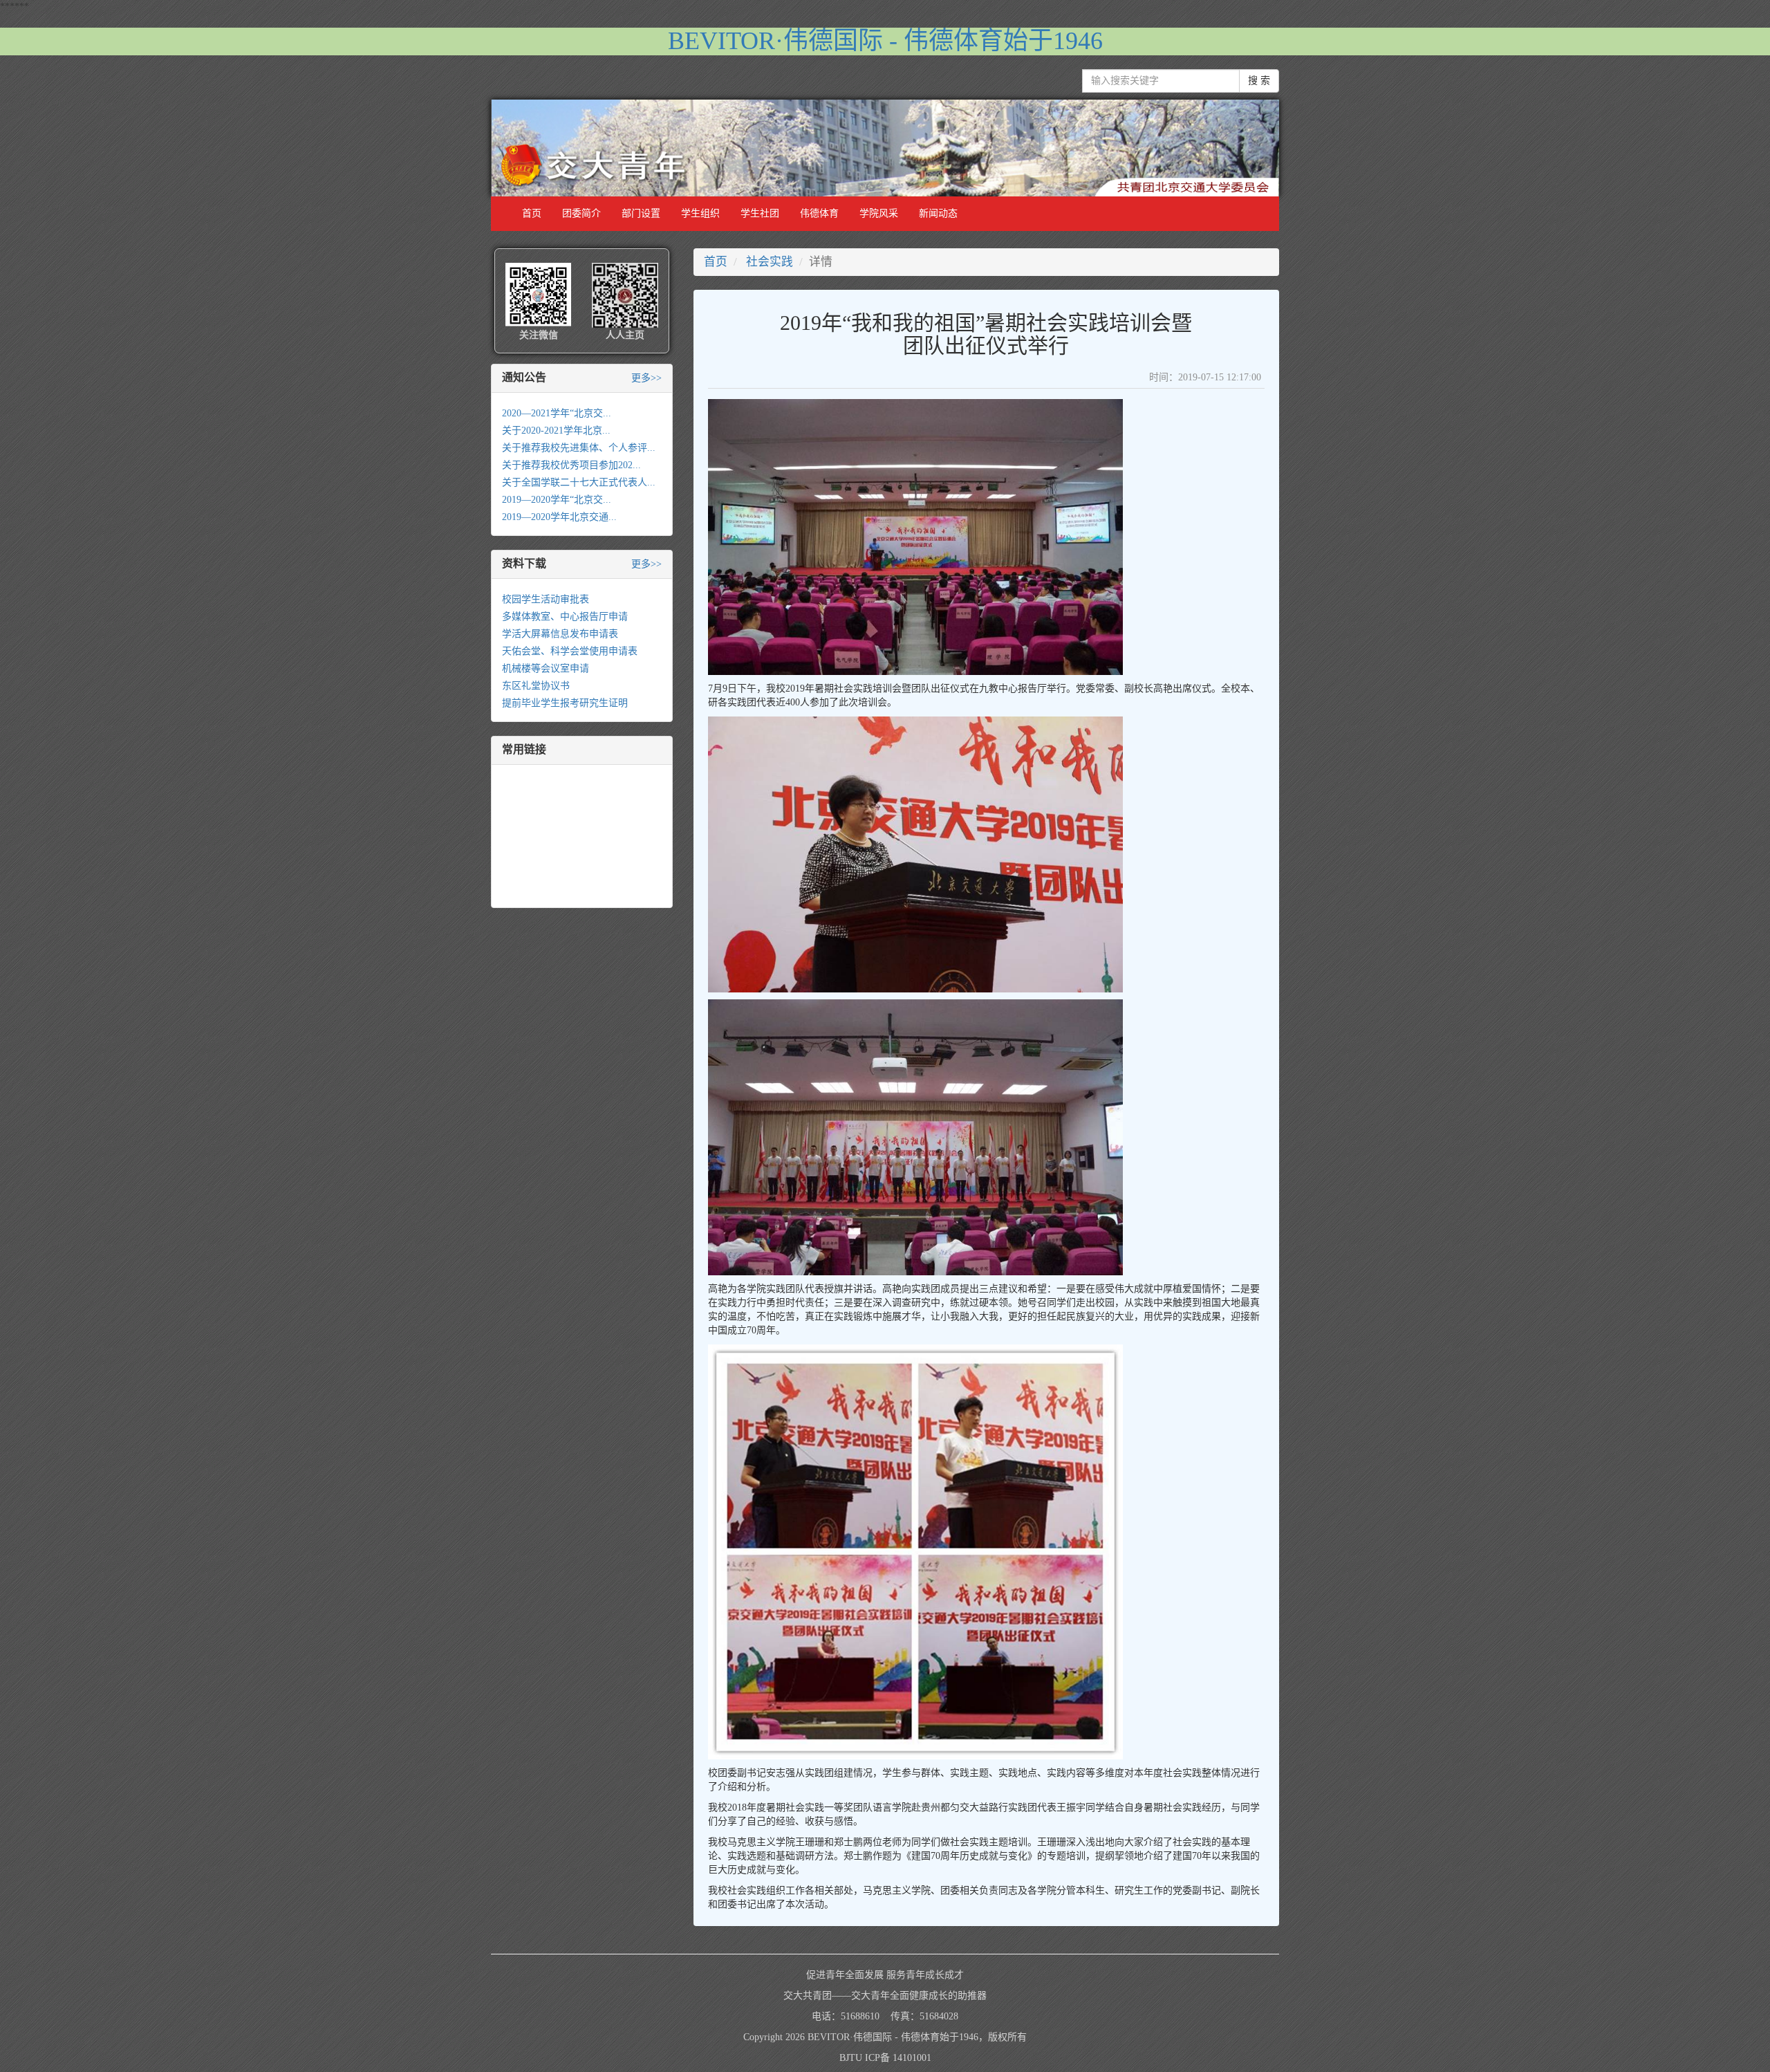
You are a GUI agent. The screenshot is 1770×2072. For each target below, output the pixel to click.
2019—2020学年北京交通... (559, 517)
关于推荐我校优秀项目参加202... (571, 465)
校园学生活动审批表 (546, 599)
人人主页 (625, 335)
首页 (532, 213)
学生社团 (760, 213)
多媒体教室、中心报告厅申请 (565, 617)
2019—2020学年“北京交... (557, 500)
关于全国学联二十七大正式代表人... (579, 482)
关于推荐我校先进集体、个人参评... (579, 448)
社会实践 (770, 262)
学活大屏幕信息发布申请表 (560, 634)
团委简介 (581, 213)
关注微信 (539, 335)
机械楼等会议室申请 (546, 668)
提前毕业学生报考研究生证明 (565, 703)
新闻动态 (938, 213)
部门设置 (641, 213)
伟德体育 (819, 213)
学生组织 (700, 213)
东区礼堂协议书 (536, 686)
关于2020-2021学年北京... (556, 431)
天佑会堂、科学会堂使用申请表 (570, 651)
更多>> (646, 378)
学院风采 (879, 213)
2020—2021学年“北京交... (557, 413)
